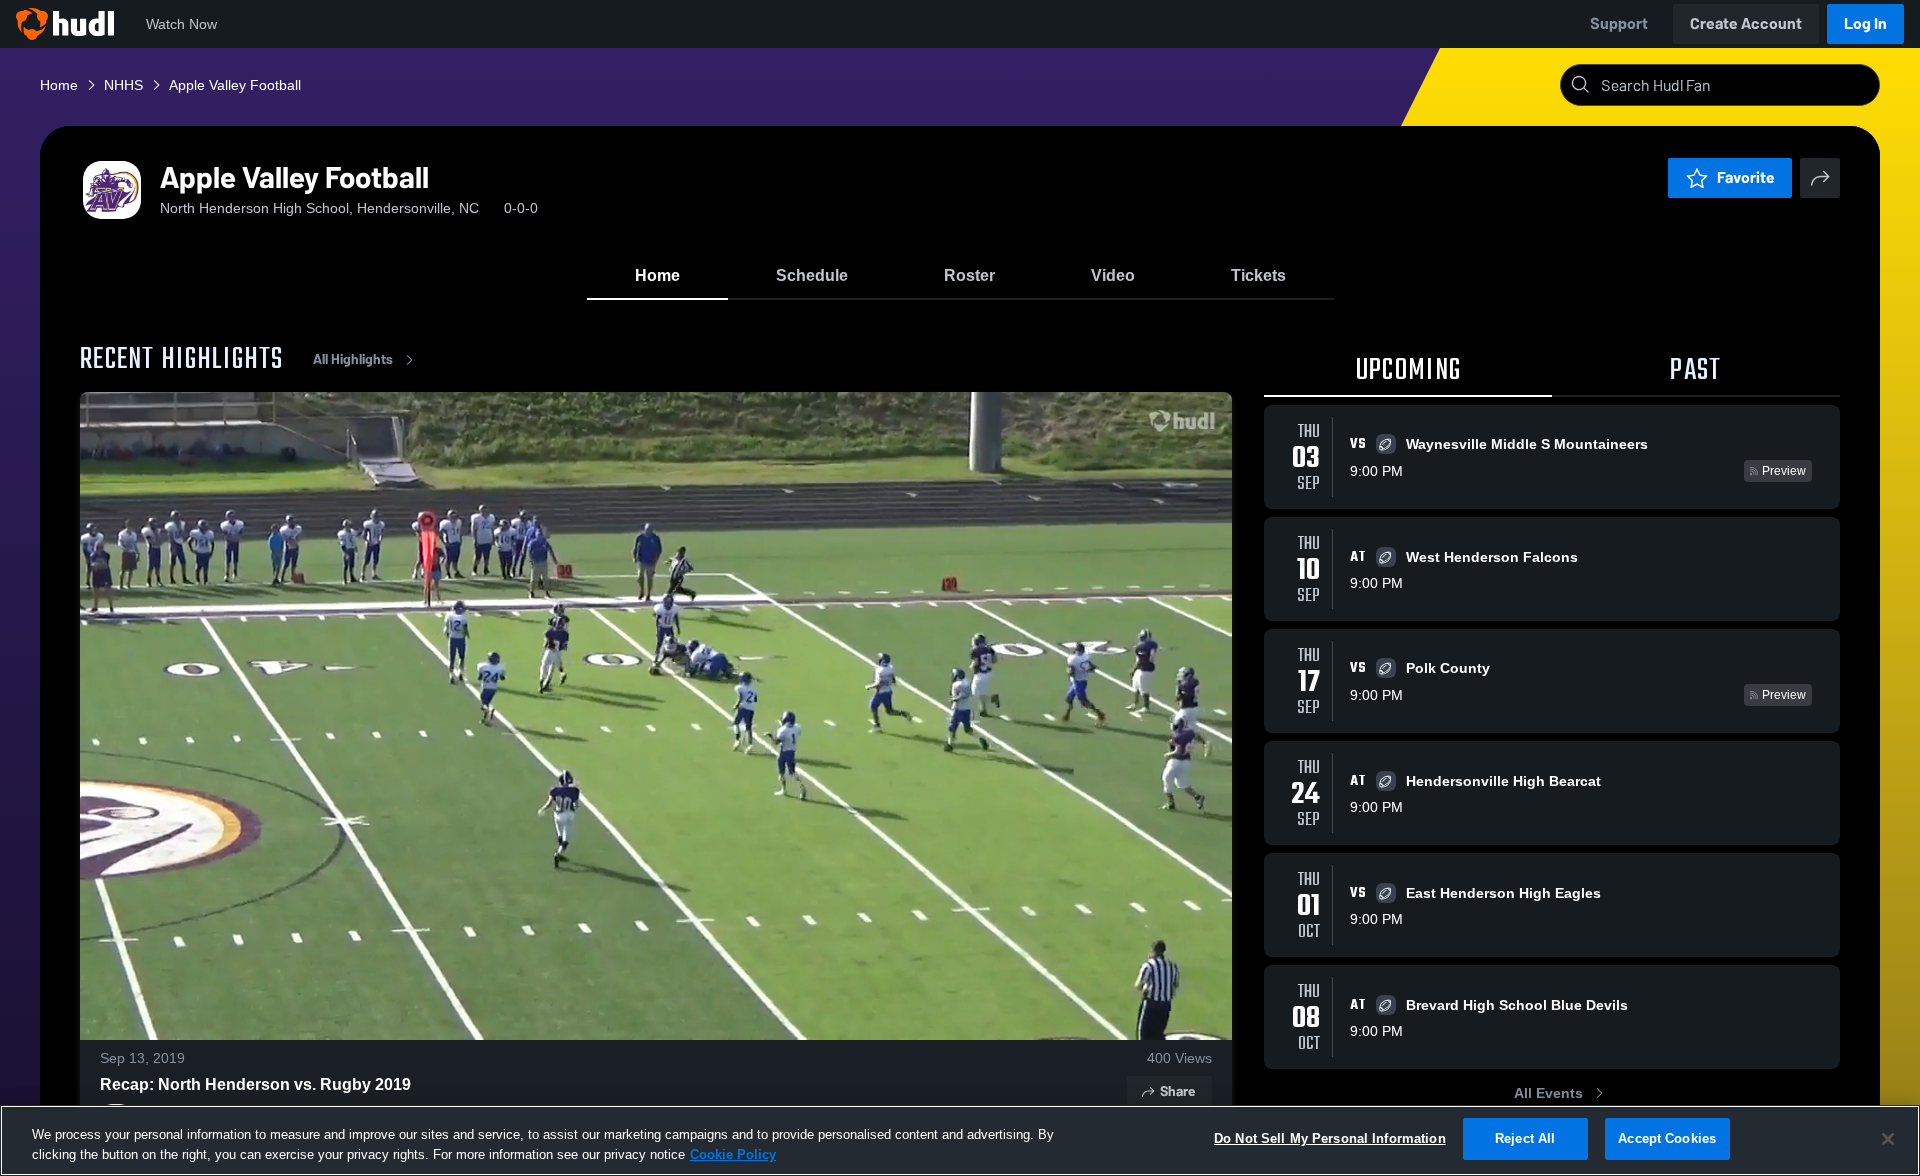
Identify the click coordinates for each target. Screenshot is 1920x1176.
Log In (1865, 23)
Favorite (1746, 177)
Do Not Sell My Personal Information (1330, 1138)
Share (1177, 1091)
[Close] (1888, 1139)
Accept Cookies (1667, 1138)
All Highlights (353, 359)
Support (1619, 23)
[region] (960, 1140)
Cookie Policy (733, 1154)
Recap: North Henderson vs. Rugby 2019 (255, 1084)
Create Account (1746, 23)
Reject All (1525, 1138)
